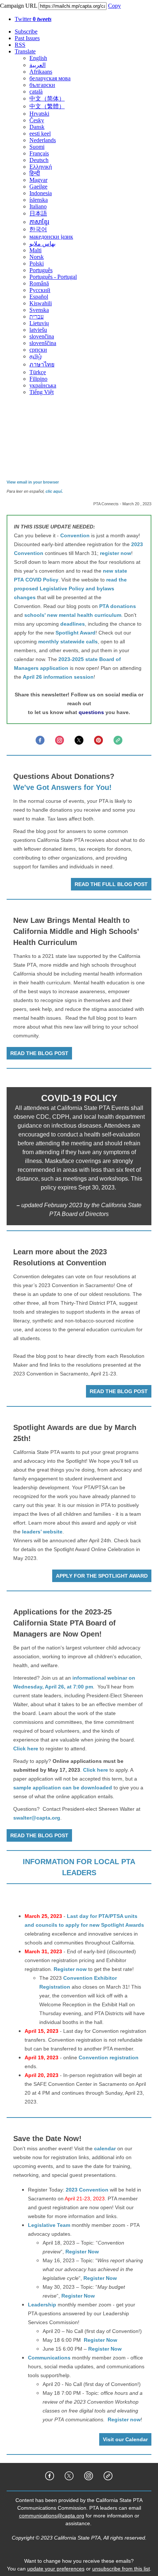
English (38, 58)
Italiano (38, 206)
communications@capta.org (52, 2516)
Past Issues (27, 38)
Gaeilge (38, 187)
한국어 (38, 229)
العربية (37, 65)
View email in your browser (33, 482)
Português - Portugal (53, 277)
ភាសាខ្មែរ (39, 222)
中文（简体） (47, 99)
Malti (35, 250)
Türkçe (38, 372)
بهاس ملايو (42, 244)
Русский (40, 290)
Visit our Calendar (125, 2439)
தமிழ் (36, 356)
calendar (105, 2148)
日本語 (38, 213)
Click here (26, 1749)
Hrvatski (39, 114)
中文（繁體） (47, 106)
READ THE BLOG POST (39, 1053)
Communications (49, 2358)
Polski (37, 263)
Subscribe (26, 31)
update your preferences (56, 2569)
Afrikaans (41, 72)
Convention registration (109, 2057)
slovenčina (42, 336)
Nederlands (43, 140)
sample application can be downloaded (63, 1788)
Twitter (33, 19)
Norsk (37, 257)
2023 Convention (87, 2190)
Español (39, 297)
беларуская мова (50, 78)
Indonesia (41, 193)
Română (39, 283)
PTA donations (118, 606)
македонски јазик (51, 237)
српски (38, 350)
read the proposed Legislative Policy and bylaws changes (70, 588)
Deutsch (39, 160)
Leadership (42, 2305)
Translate (25, 51)
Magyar (38, 180)
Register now (70, 1969)
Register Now (82, 2252)
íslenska (39, 200)
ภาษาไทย (42, 364)
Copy (114, 6)
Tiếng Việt (42, 392)
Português (41, 270)
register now (116, 553)
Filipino (38, 379)
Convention (75, 535)
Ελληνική (41, 167)
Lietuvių (39, 323)
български (42, 85)
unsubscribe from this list (121, 2569)
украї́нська (43, 385)
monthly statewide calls (68, 642)
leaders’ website (42, 1532)
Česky (37, 120)
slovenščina (43, 343)
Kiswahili (41, 303)
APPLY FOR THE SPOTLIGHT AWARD (102, 1576)
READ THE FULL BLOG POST (111, 884)
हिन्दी (35, 173)
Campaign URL (19, 6)
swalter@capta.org (37, 1818)
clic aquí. (54, 491)
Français (39, 153)
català (36, 92)
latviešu (38, 330)
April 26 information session (58, 677)
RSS (20, 45)
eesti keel (40, 133)
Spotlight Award (76, 633)
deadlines (73, 624)
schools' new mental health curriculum (73, 615)
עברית (37, 317)
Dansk (37, 127)
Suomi (37, 147)
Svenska (39, 310)
